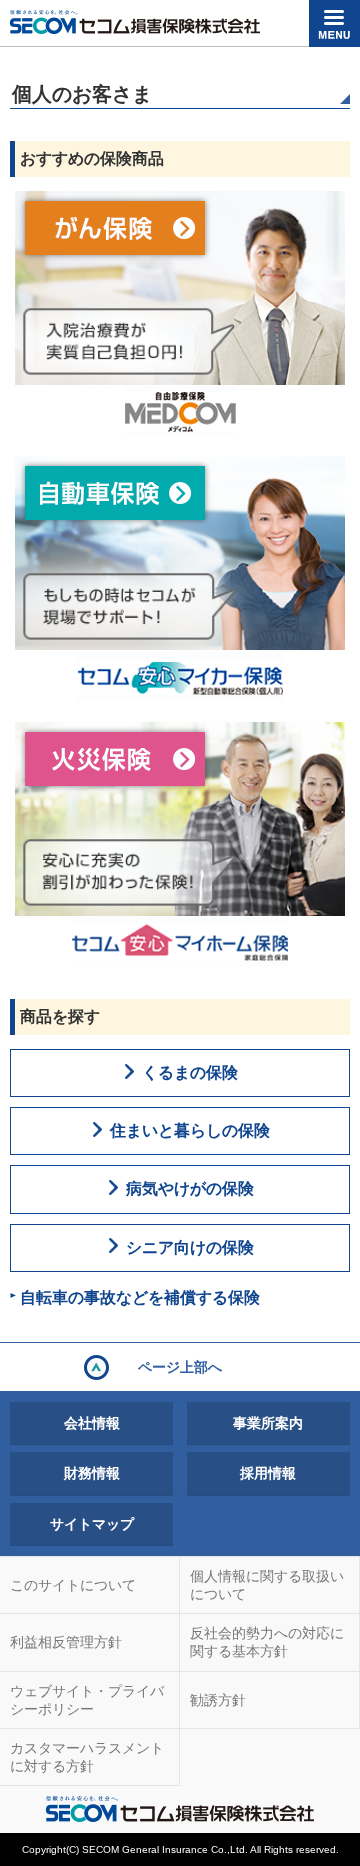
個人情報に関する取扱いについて (267, 1585)
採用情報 (268, 1473)
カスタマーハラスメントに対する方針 (87, 1757)
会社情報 (92, 1423)
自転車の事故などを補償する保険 (140, 1297)
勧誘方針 (218, 1700)
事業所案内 (268, 1423)
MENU (334, 23)
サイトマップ (92, 1524)
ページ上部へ (180, 1367)
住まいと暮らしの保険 (190, 1130)
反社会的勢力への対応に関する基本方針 (267, 1642)
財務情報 (92, 1473)
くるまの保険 (190, 1072)
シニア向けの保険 (190, 1247)
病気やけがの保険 (190, 1188)
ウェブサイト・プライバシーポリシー (87, 1700)
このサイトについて (73, 1585)
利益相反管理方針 (66, 1642)
